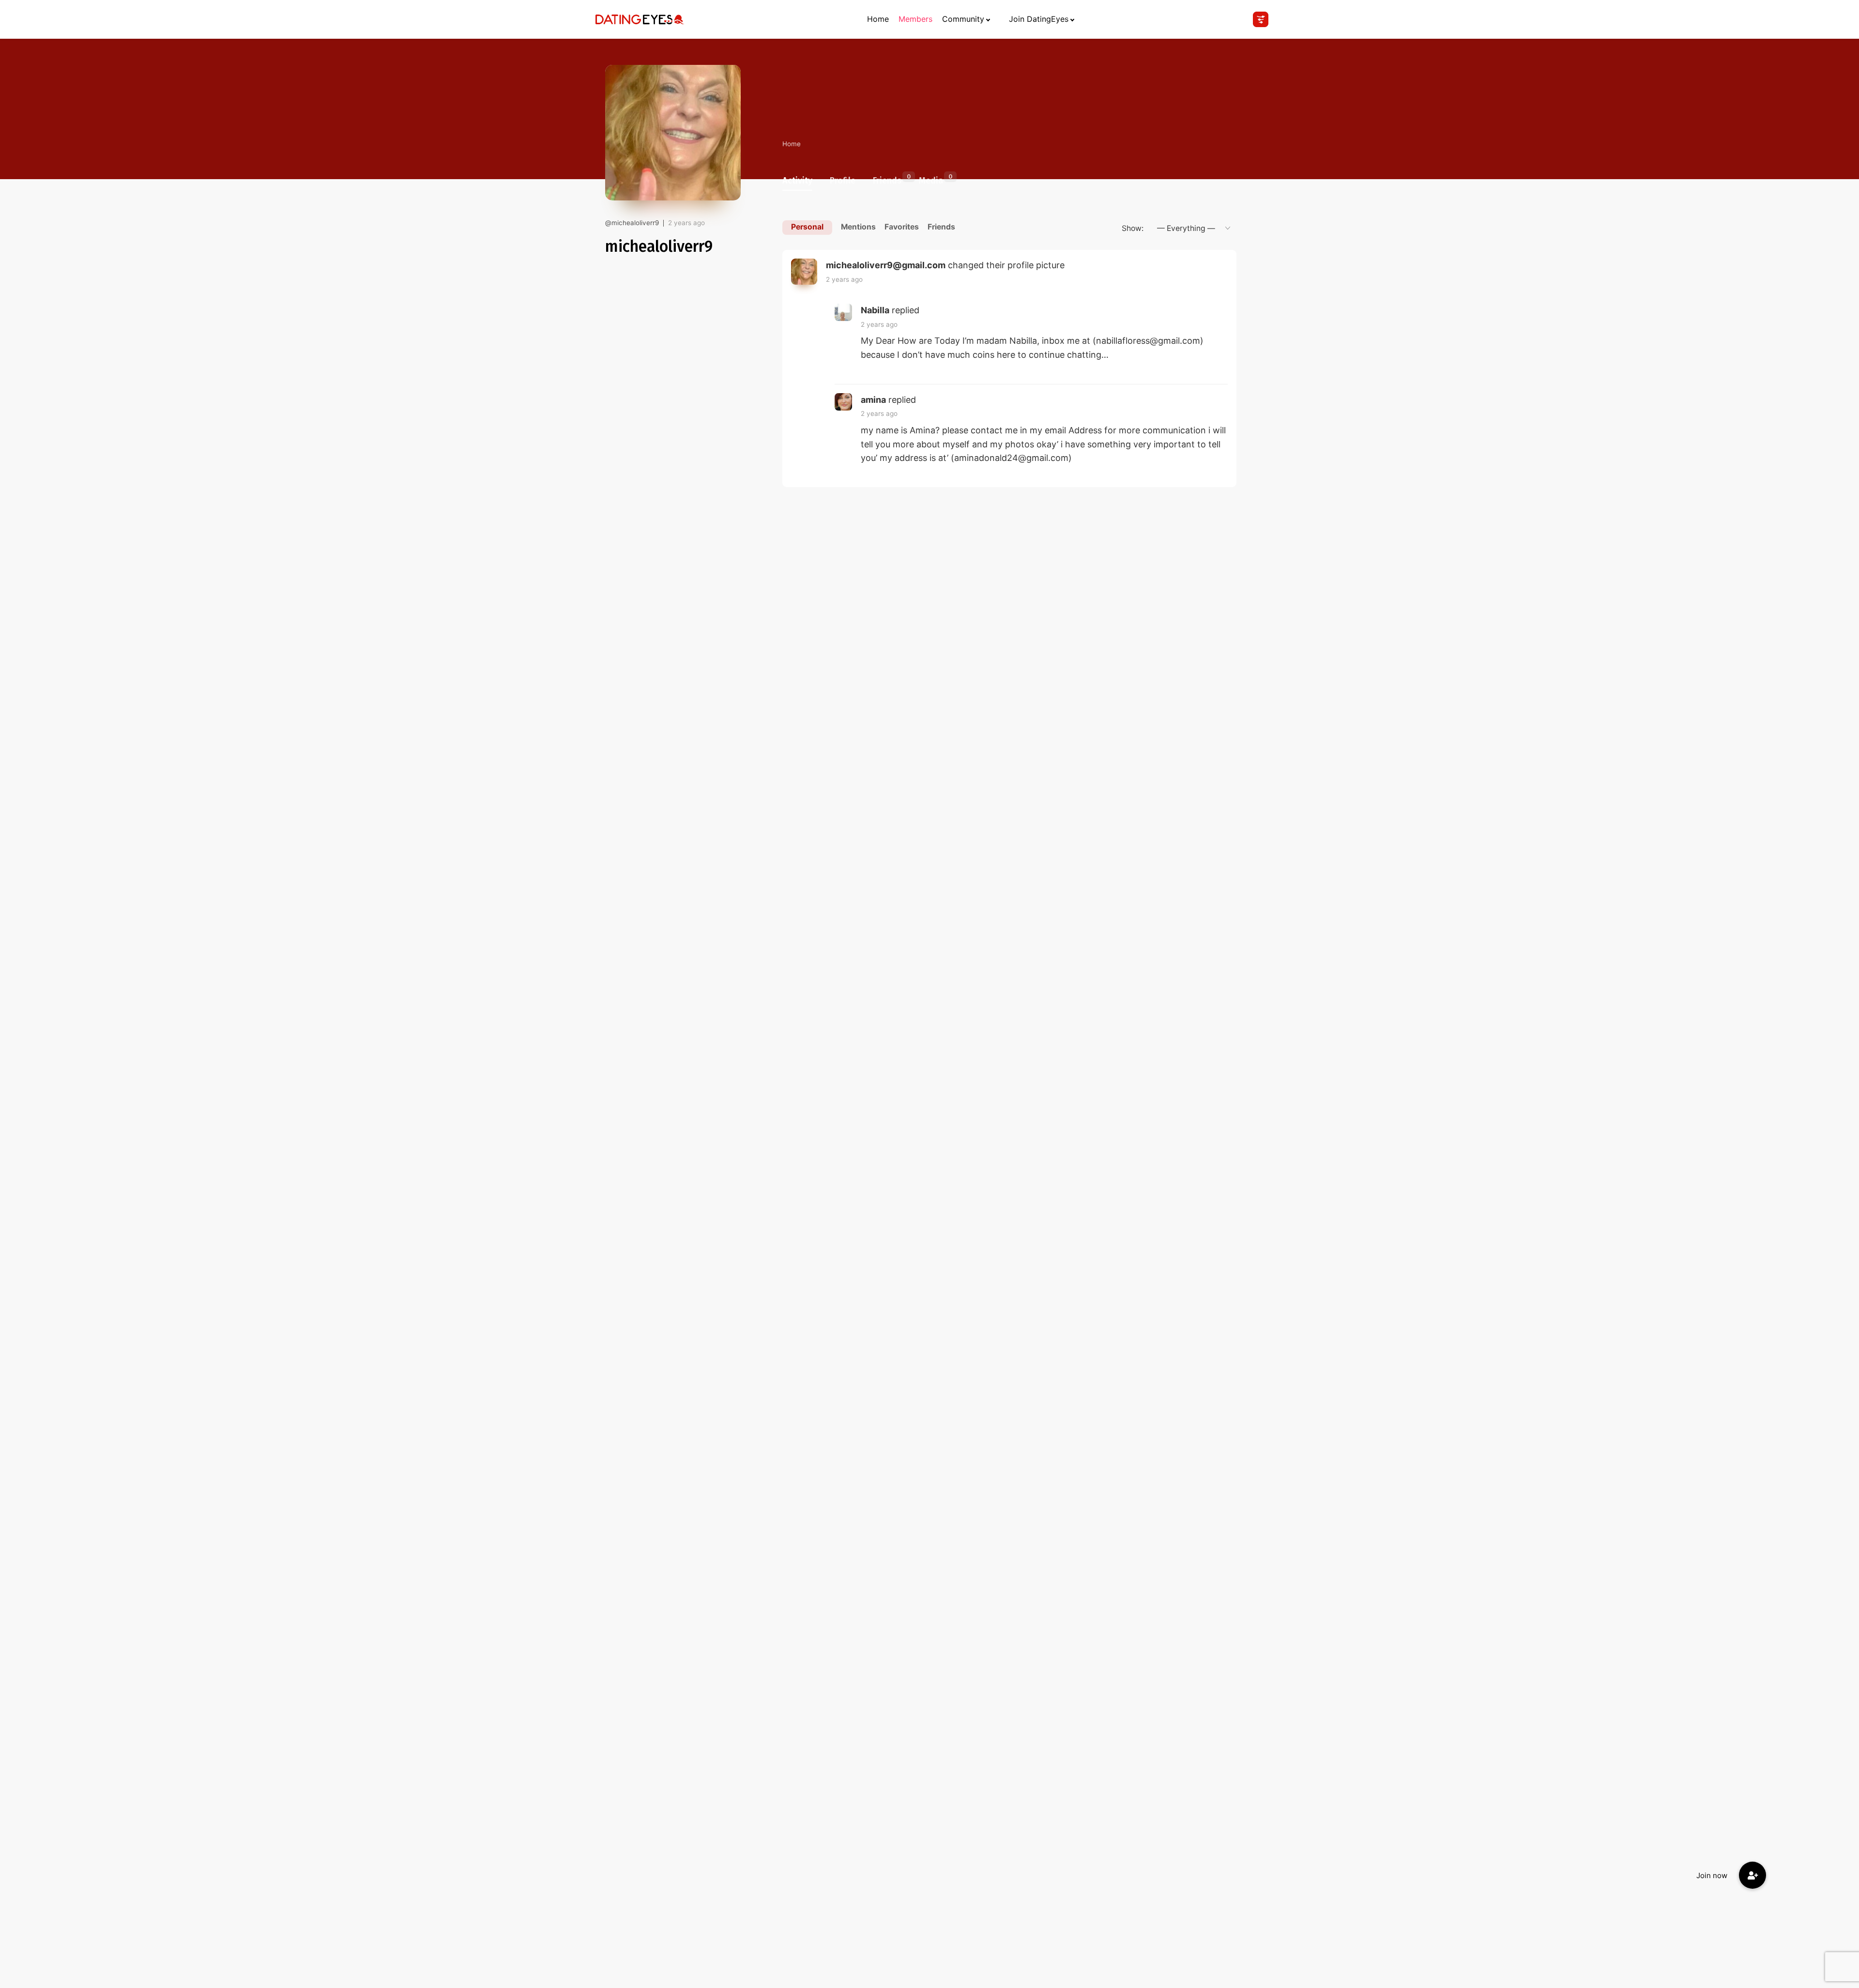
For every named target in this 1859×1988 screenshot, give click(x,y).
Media (931, 179)
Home (878, 19)
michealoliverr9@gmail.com (886, 265)
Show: (1133, 228)
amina (873, 400)
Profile (843, 181)
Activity (797, 181)
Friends (887, 179)
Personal (807, 227)
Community (963, 19)
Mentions (858, 227)
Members (915, 19)
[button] (1752, 1875)
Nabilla (875, 310)
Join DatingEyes (1039, 19)
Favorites (902, 227)
